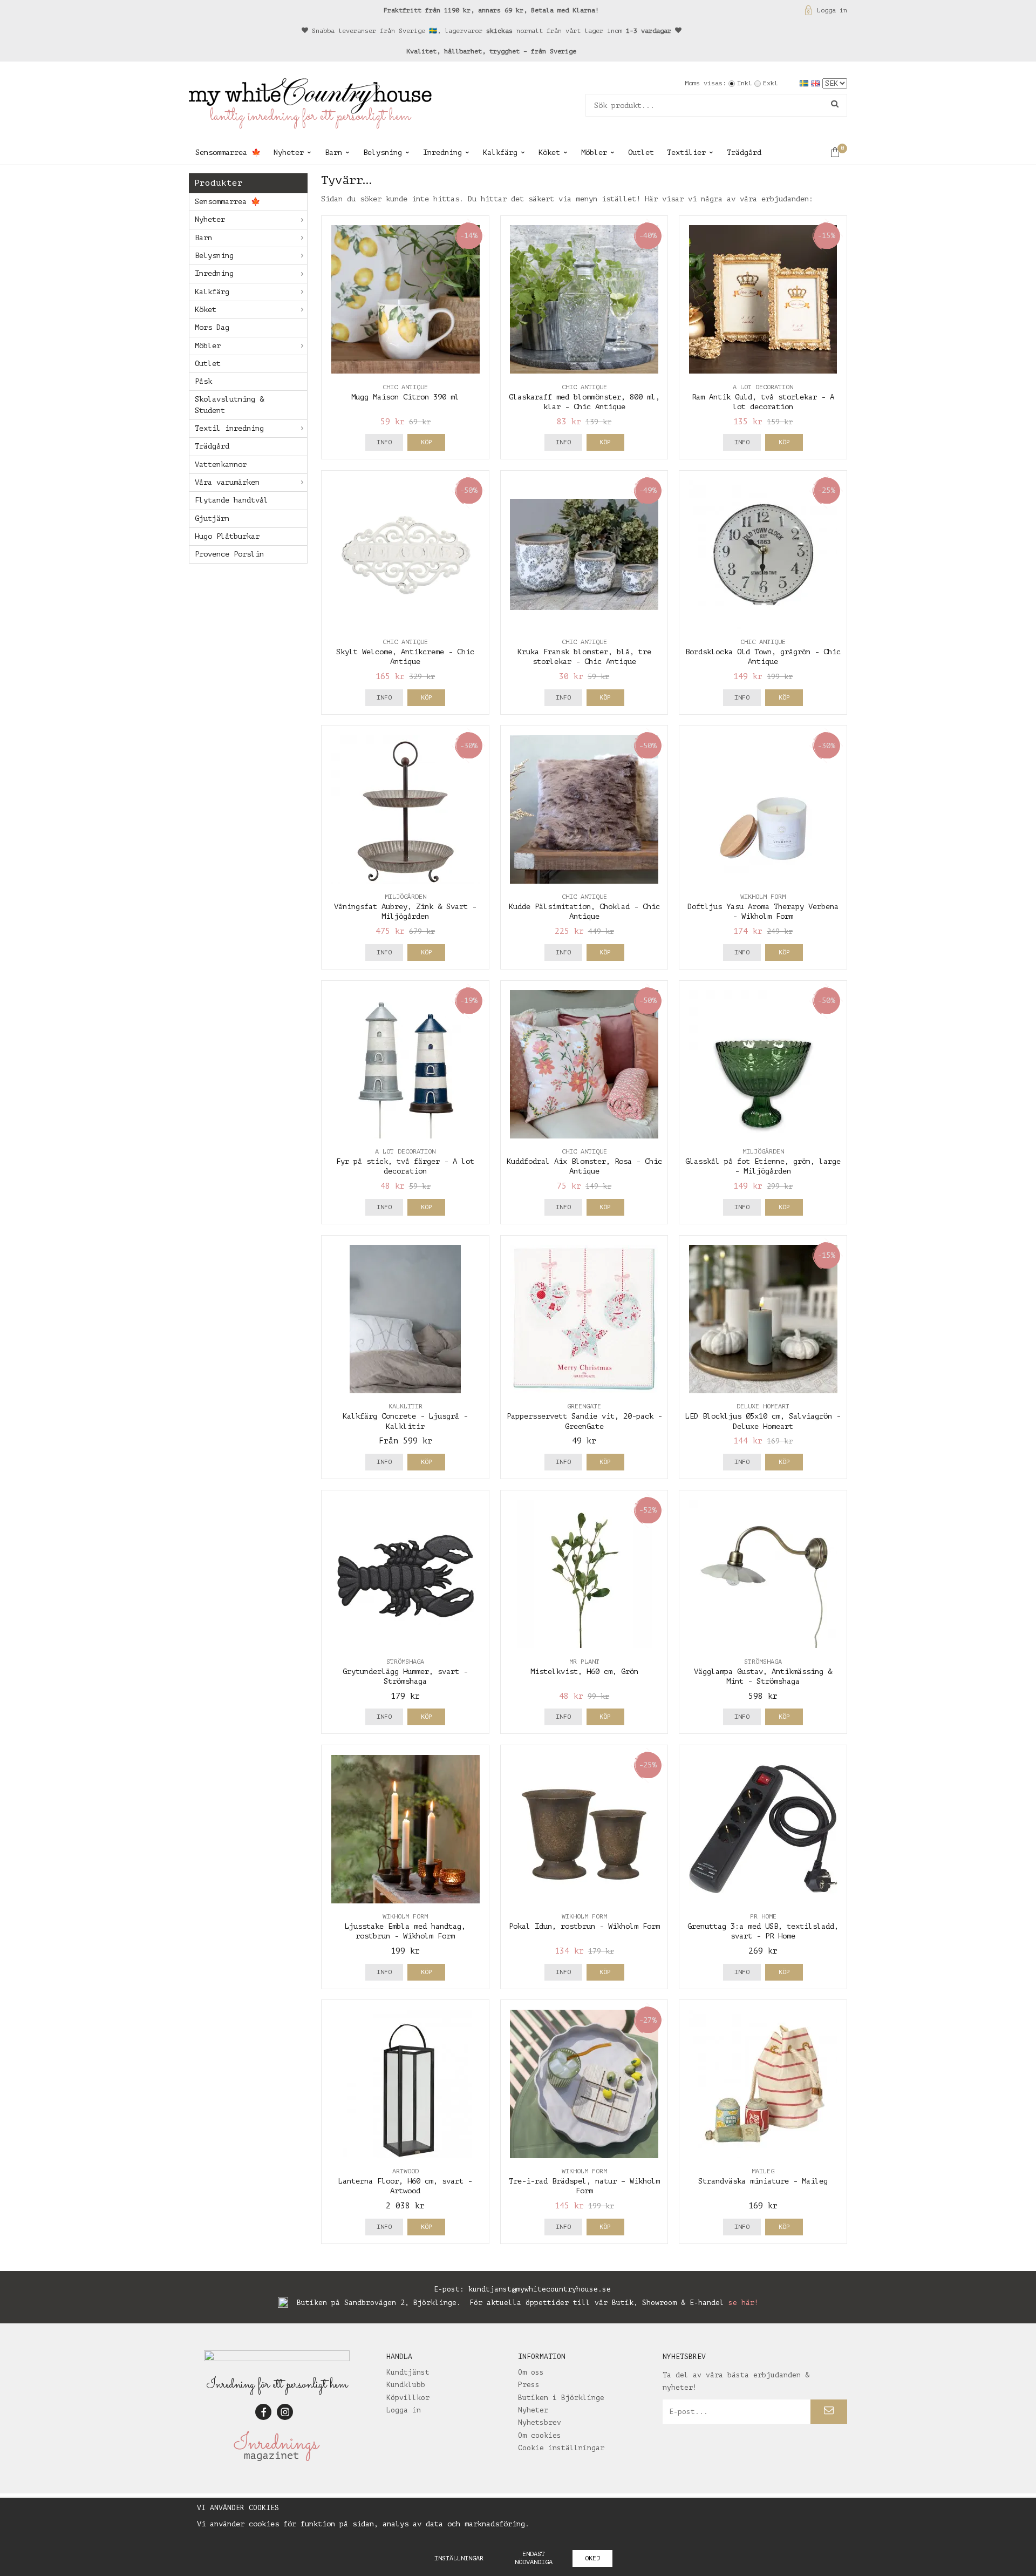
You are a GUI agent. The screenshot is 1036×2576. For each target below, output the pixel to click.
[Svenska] (805, 83)
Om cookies (540, 2435)
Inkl (745, 83)
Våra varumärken (227, 482)
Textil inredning (229, 428)
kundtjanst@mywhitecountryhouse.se (540, 2289)
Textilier (686, 152)
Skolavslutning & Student (229, 405)
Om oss (531, 2372)
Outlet (641, 152)
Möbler (594, 152)
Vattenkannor (221, 465)
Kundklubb (406, 2385)
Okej (592, 2558)
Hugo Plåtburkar (227, 536)
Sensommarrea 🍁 (228, 152)
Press (529, 2385)
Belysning (383, 152)
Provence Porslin (229, 554)
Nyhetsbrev (540, 2422)
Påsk (203, 381)
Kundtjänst (408, 2372)
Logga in (832, 10)
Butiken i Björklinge (561, 2398)
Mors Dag (212, 327)
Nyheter (289, 152)
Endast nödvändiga (534, 2558)
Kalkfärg (500, 152)
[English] (817, 83)
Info (384, 442)
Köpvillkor (408, 2398)
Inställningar (459, 2558)
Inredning (442, 152)
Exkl (771, 83)
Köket (549, 152)
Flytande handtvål (231, 500)
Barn (333, 152)
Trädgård (744, 152)
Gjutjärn (212, 518)
